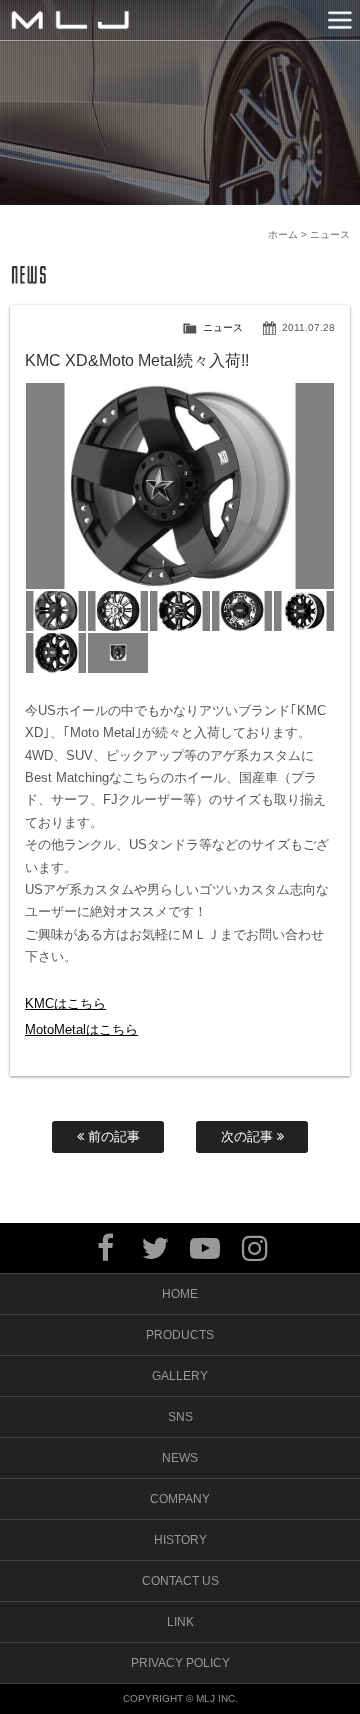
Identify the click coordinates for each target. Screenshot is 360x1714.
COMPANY (180, 1499)
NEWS (180, 1458)
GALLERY (180, 1376)
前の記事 (112, 1136)
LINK (180, 1622)
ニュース (223, 327)
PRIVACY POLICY (180, 1663)
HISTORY (180, 1540)
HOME (180, 1294)
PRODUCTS (180, 1335)
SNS (180, 1417)
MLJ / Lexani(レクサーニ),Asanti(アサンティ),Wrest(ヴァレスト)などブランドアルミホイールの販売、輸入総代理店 (70, 20)
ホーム (283, 234)
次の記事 (249, 1136)
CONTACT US (180, 1581)
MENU (340, 20)
